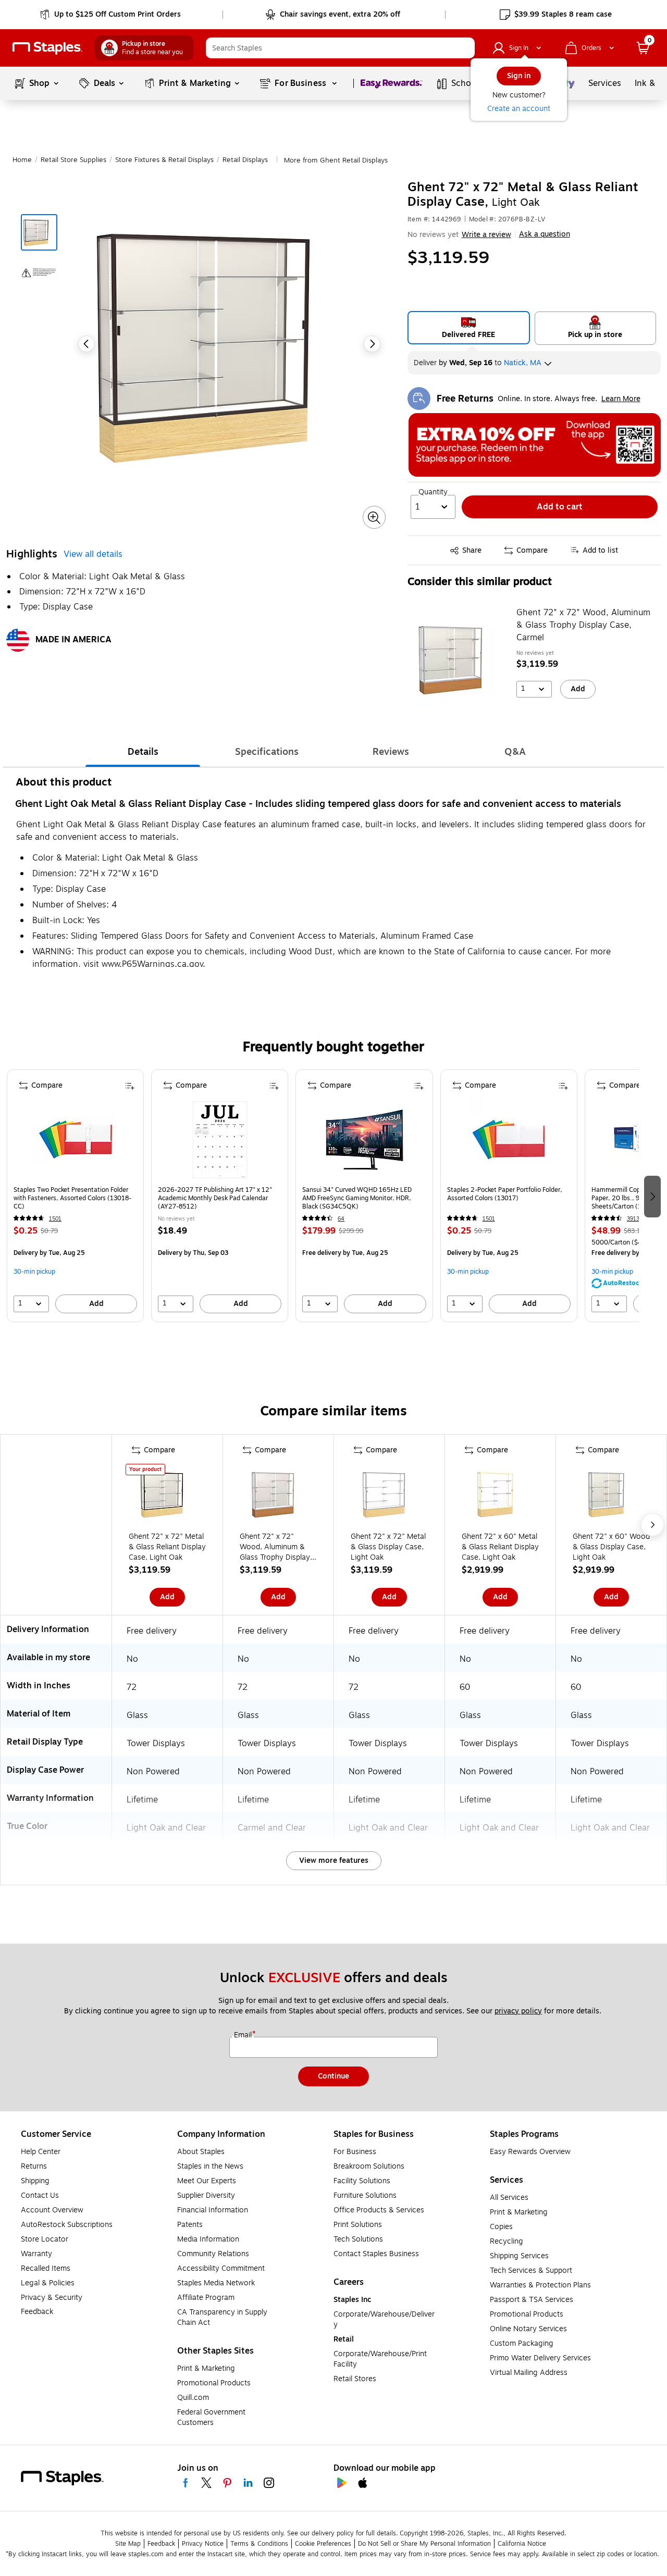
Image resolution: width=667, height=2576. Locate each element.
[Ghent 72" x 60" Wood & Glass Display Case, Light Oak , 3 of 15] (611, 1496)
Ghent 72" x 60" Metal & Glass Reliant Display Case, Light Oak (500, 1547)
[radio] (469, 328)
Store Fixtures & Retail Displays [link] (164, 160)
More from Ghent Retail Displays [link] (336, 160)
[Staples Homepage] (47, 48)
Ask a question (545, 234)
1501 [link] (55, 1219)
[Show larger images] (374, 518)
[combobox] (340, 48)
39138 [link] (635, 1219)
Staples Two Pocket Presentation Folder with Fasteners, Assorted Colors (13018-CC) (72, 1198)
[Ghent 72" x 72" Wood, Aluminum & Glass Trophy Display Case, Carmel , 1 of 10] (278, 1496)
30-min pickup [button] (34, 1272)
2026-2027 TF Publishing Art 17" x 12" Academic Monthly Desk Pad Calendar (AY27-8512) (215, 1198)
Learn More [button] (621, 399)
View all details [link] (93, 555)
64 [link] (341, 1219)
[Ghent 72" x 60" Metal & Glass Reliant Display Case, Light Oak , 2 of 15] (500, 1496)
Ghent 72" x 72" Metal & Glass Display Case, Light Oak (388, 1547)
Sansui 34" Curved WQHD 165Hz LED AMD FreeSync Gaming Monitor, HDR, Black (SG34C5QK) (357, 1198)
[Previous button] (87, 344)
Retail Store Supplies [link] (73, 160)
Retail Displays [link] (245, 160)
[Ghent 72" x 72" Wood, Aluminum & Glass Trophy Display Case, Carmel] (459, 659)
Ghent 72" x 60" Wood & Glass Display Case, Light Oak (611, 1547)
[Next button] (372, 344)
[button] (464, 48)
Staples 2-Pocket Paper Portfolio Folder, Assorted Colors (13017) (505, 1194)
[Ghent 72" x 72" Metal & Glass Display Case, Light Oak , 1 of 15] (389, 1496)
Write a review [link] (486, 235)
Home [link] (22, 160)
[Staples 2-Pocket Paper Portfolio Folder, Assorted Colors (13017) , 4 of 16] (509, 1140)
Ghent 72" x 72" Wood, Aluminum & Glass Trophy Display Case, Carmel (583, 625)
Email (244, 2035)
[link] (111, 15)
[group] (75, 1196)
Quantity (433, 492)
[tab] (143, 752)
